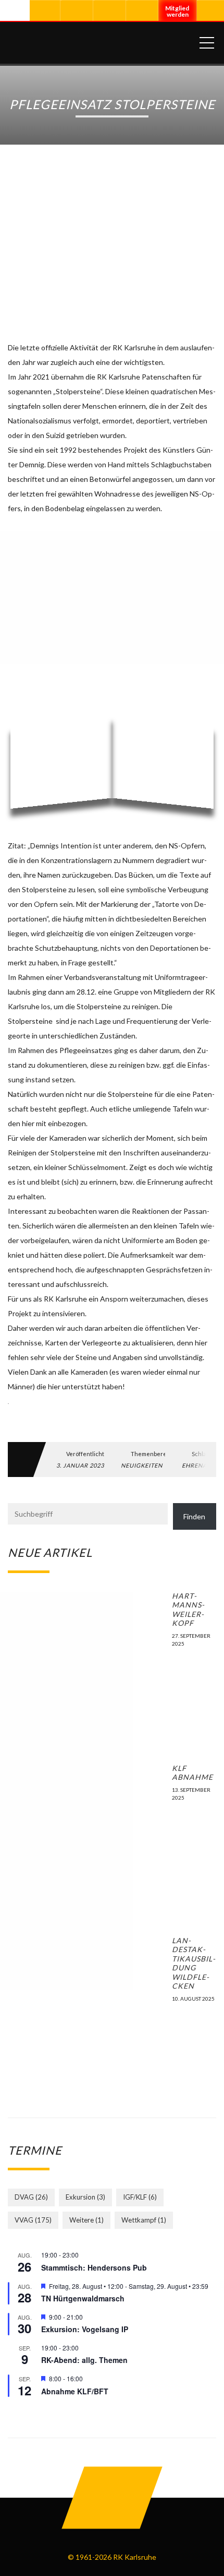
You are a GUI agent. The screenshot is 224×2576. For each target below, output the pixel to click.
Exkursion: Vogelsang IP (85, 2329)
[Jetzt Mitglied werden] (178, 15)
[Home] (100, 43)
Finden (194, 1516)
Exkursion (85, 2197)
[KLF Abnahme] (86, 1842)
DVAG (31, 2197)
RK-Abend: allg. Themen (84, 2360)
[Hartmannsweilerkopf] (86, 1670)
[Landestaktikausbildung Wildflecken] (86, 2014)
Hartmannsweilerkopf (188, 1610)
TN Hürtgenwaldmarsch (83, 2298)
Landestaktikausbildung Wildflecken (194, 1963)
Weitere (86, 2220)
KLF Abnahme (192, 1773)
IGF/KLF (140, 2197)
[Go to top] (112, 2498)
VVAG (33, 2220)
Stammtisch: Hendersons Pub (94, 2267)
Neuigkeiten (142, 1465)
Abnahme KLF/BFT (75, 2391)
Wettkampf (144, 2220)
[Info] (143, 11)
